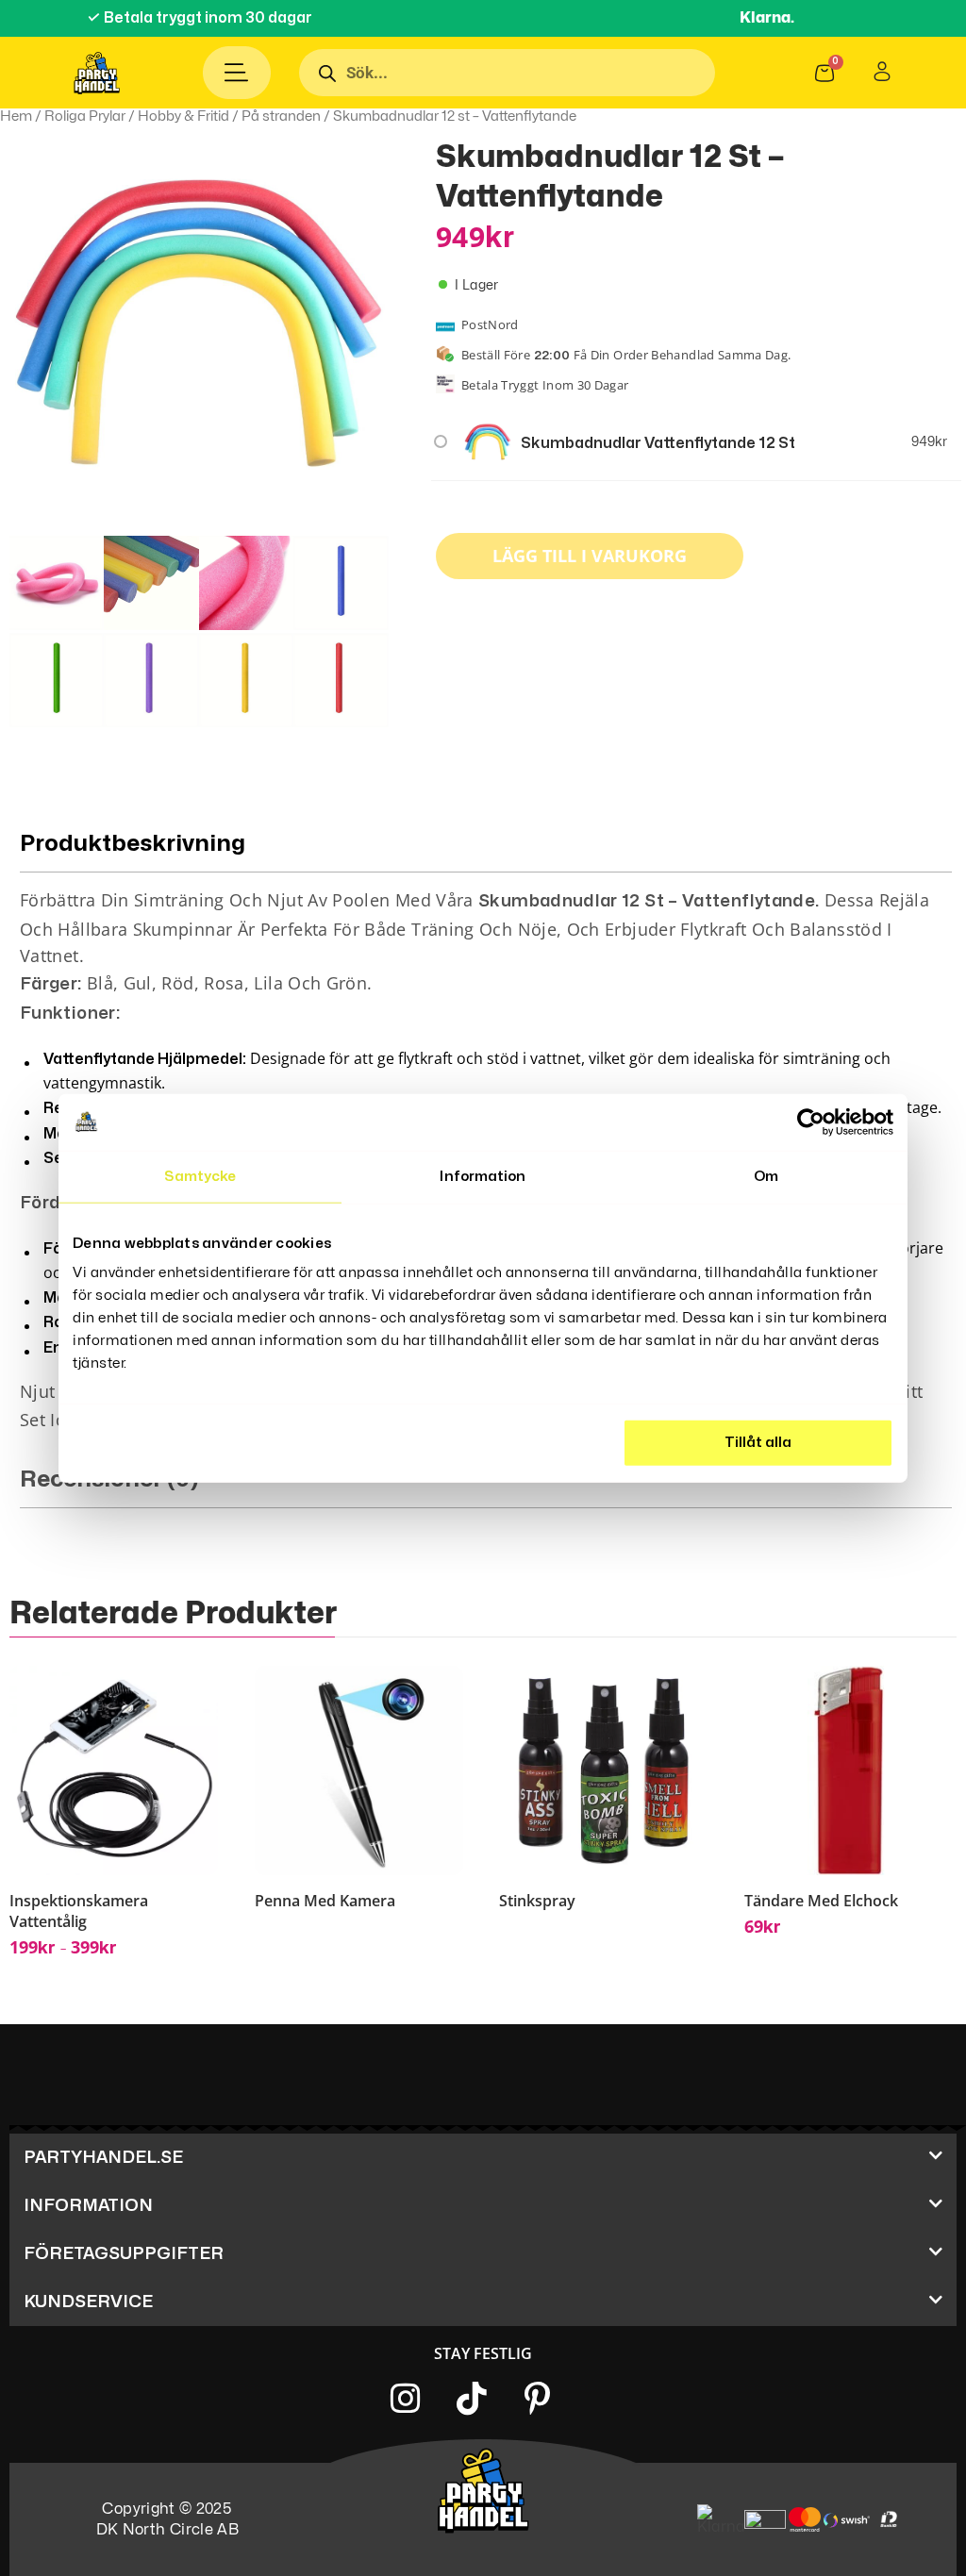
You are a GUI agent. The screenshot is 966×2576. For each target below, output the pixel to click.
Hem (16, 116)
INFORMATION (88, 2206)
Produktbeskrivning (133, 844)
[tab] (486, 1487)
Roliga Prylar (85, 116)
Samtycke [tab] (200, 1176)
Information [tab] (483, 1176)
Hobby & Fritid (183, 116)
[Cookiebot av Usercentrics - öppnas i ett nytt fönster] (811, 1122)
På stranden (281, 116)
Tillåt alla (758, 1443)
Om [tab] (766, 1176)
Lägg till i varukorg (590, 556)
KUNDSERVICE (88, 2302)
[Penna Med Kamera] (359, 1770)
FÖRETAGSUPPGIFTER (124, 2254)
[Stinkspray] (603, 1770)
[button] (483, 2158)
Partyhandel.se (103, 2158)
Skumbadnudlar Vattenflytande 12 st (658, 443)
